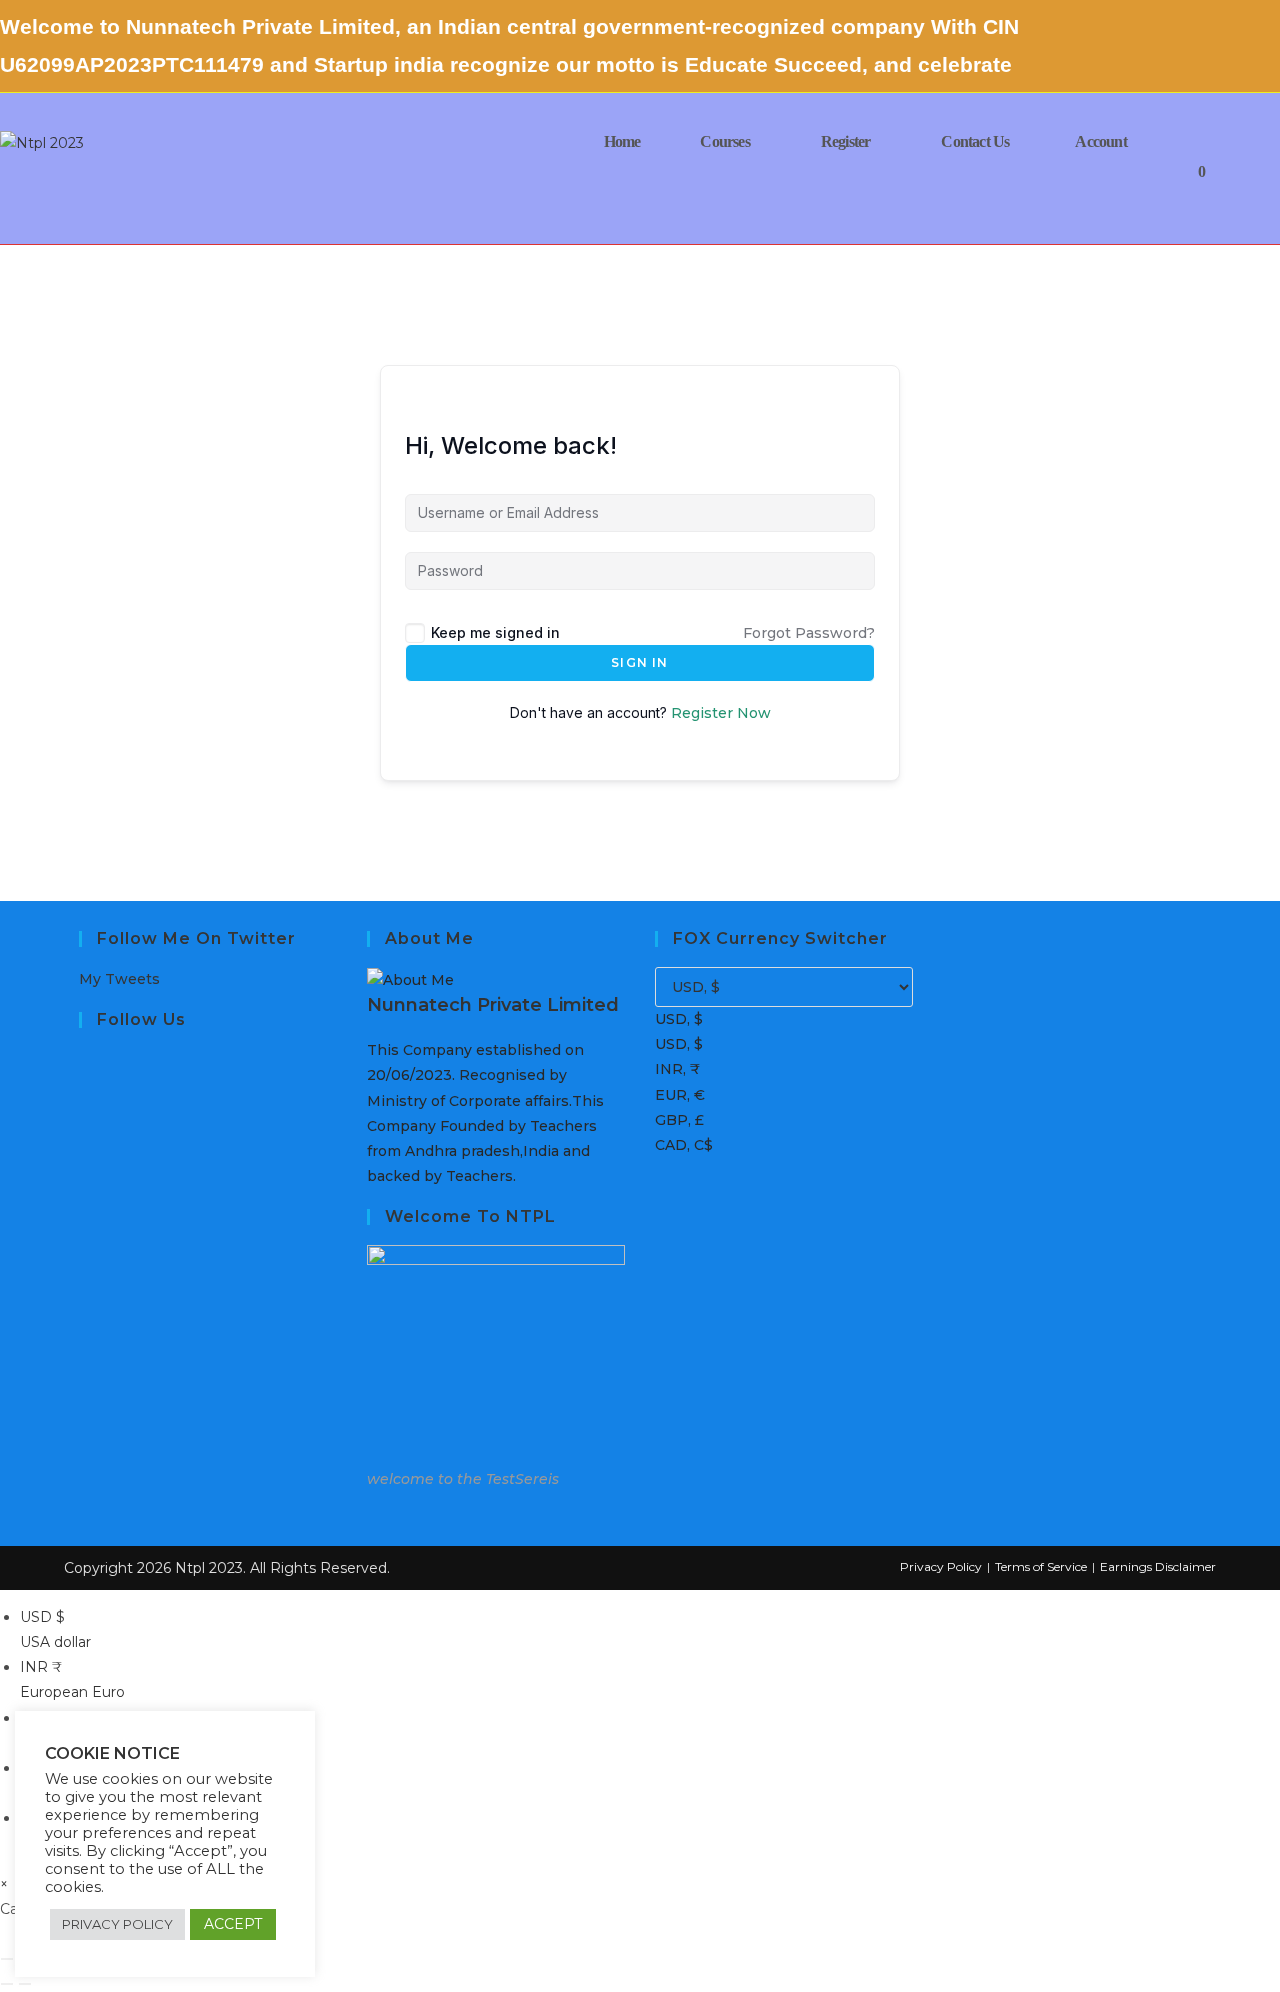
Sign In (639, 662)
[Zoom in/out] (7, 1959)
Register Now (721, 713)
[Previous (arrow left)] (7, 1984)
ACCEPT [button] (233, 1924)
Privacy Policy (941, 1566)
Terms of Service (1041, 1566)
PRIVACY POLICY (117, 1924)
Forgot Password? (809, 633)
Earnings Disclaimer (1158, 1566)
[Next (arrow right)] (25, 1984)
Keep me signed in (495, 632)
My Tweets (119, 979)
